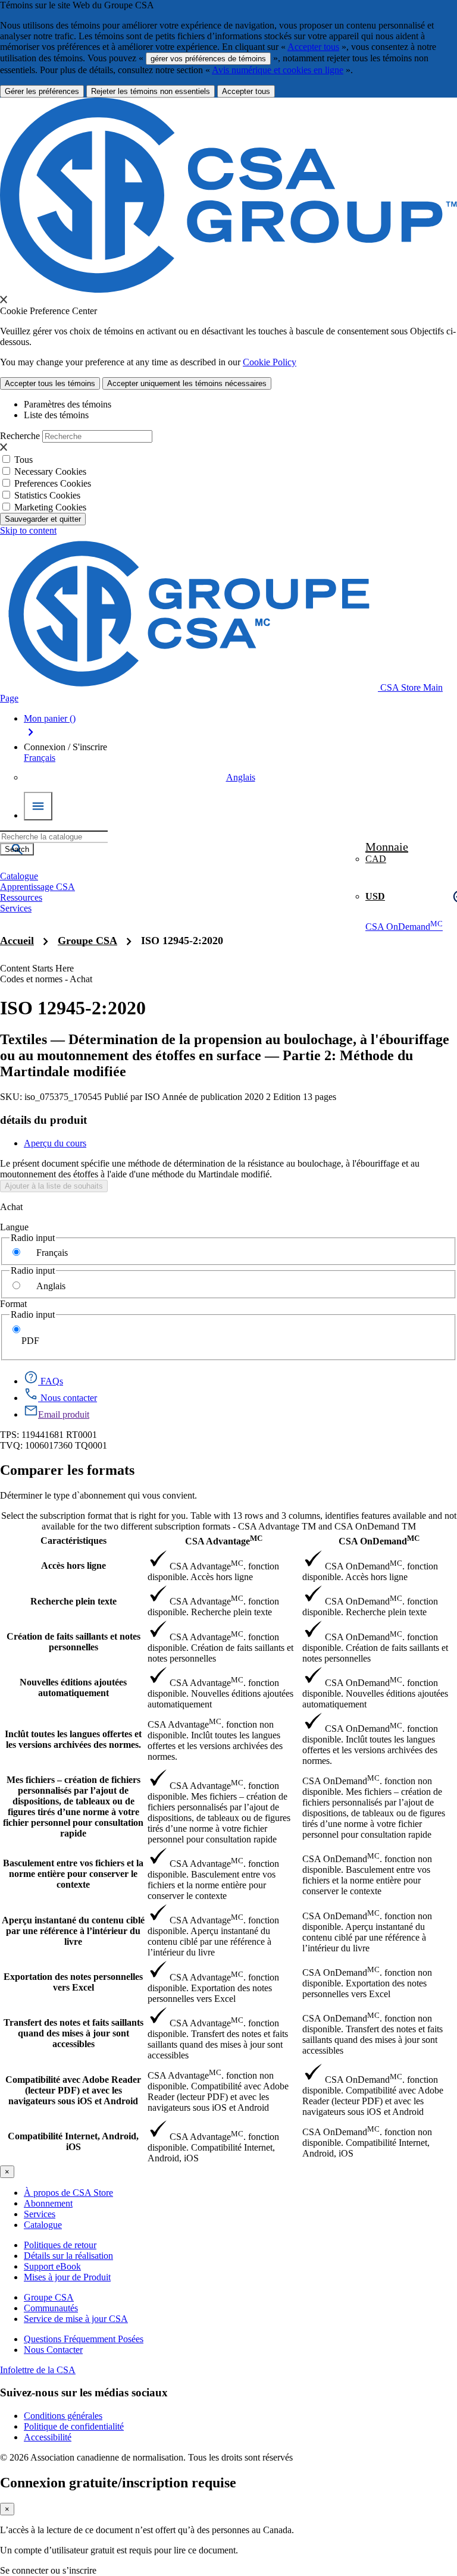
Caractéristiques (73, 1541)
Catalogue (43, 2225)
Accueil (17, 941)
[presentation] (4, 299)
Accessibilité (48, 2437)
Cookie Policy (270, 362)
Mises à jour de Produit (67, 2277)
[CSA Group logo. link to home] (228, 289)
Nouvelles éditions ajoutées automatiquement (73, 1687)
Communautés (51, 2308)
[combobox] (54, 837)
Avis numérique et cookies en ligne (278, 70)
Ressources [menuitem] (21, 897)
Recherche (20, 436)
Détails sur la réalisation (68, 2256)
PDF (30, 1341)
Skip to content (28, 530)
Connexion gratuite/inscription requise (118, 2483)
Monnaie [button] (387, 847)
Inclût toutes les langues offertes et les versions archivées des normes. (73, 1739)
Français (52, 1253)
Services (40, 2214)
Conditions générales (63, 2416)
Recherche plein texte (73, 1601)
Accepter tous (313, 47)
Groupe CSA (87, 941)
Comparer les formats (67, 1470)
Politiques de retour (60, 2245)
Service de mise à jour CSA (76, 2319)
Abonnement (48, 2203)
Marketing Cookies (50, 507)
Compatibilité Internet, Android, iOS (73, 2141)
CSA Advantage (224, 1540)
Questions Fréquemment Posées (84, 2339)
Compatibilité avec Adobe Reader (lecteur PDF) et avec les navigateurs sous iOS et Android (73, 2090)
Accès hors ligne (73, 1566)
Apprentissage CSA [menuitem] (37, 887)
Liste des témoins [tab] (56, 415)
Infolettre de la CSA (38, 2370)
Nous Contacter (53, 2350)
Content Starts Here (37, 968)
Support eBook (52, 2266)
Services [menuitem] (16, 908)
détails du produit (43, 1120)
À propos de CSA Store (68, 2193)
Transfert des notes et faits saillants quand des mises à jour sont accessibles (73, 2033)
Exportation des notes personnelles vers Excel (73, 1982)
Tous (24, 460)
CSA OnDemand (404, 927)
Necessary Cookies (50, 471)
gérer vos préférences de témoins (208, 59)
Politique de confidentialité (74, 2426)
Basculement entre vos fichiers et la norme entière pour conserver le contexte (73, 1874)
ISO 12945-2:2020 (182, 941)
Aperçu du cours (55, 1143)
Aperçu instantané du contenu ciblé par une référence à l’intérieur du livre (73, 1931)
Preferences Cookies (53, 483)
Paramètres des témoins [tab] (68, 404)
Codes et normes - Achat (46, 979)
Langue (14, 1227)
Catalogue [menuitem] (19, 876)
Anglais (241, 777)
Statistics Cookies (47, 495)
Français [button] (40, 758)
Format (13, 1304)
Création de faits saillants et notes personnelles (73, 1642)
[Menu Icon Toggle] (38, 806)
